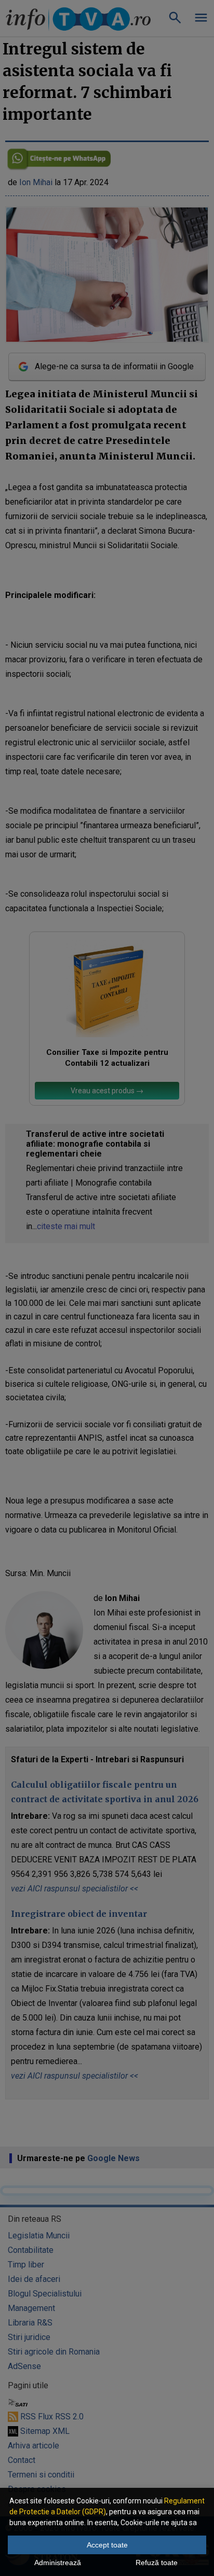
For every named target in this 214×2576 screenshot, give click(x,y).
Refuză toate (157, 2563)
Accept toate (107, 2545)
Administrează (58, 2563)
